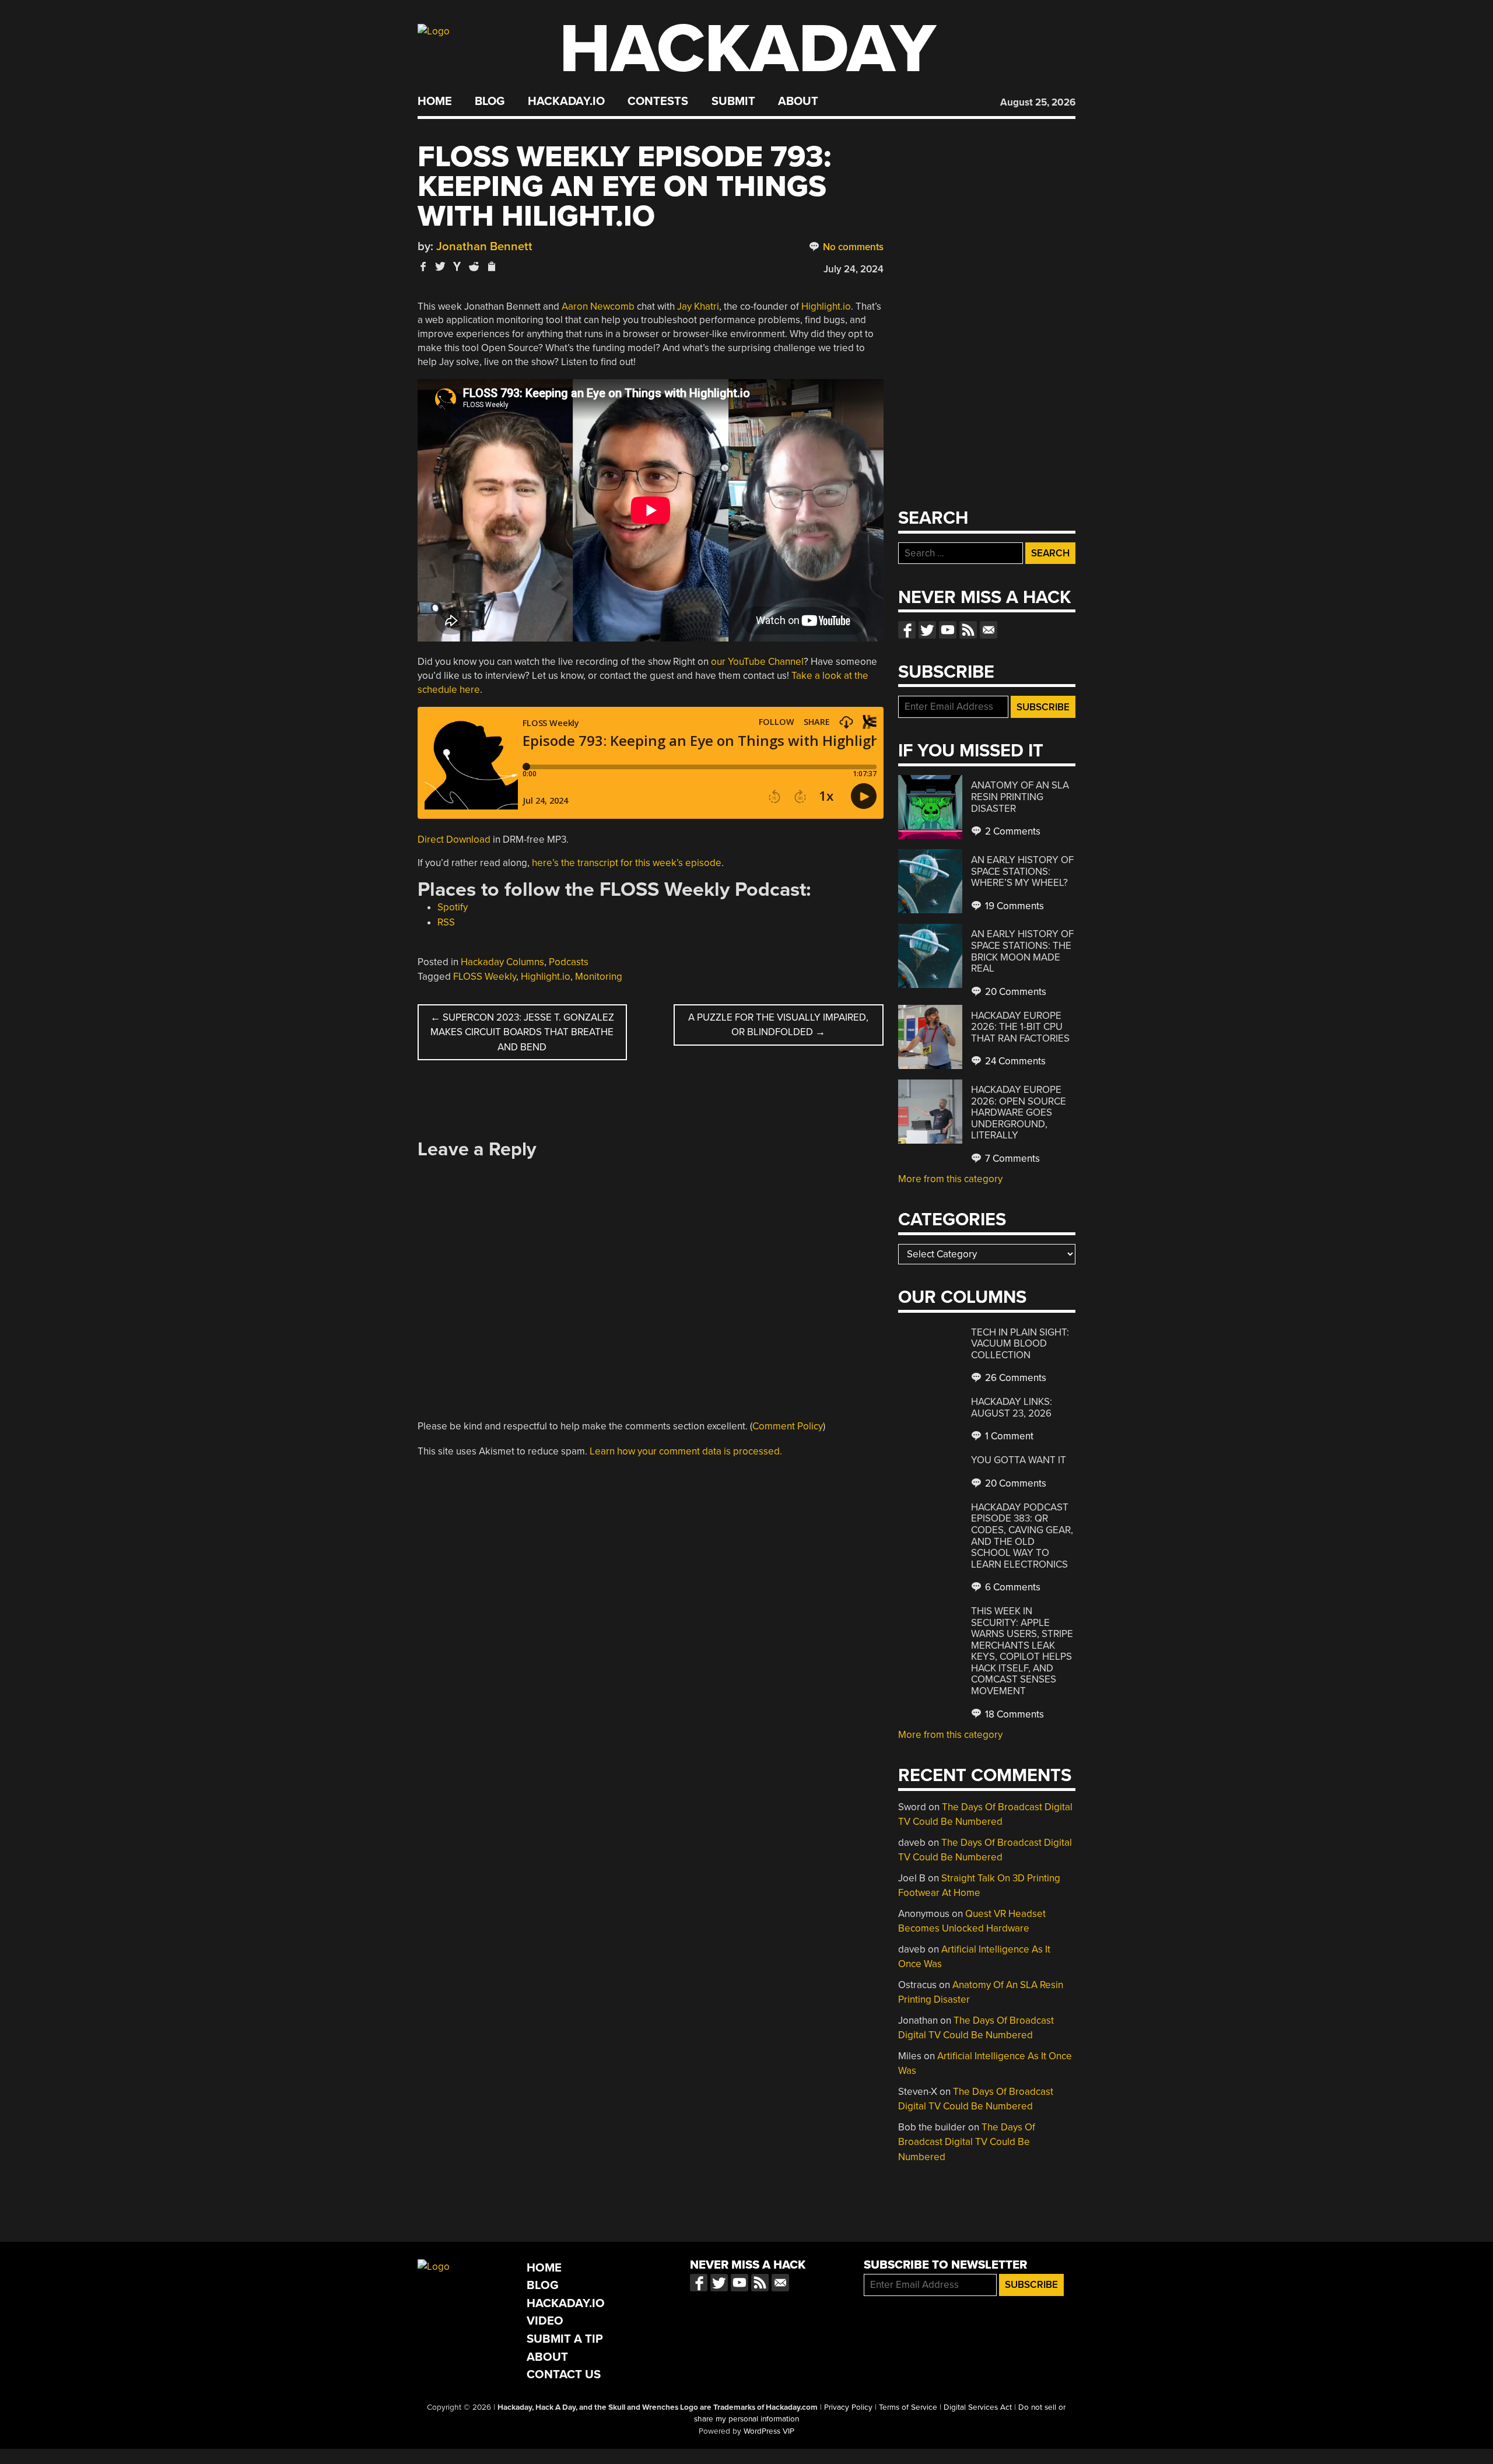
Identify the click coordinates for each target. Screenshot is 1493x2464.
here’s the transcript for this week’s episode (627, 863)
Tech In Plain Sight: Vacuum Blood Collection (1020, 1344)
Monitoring (599, 977)
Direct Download (454, 840)
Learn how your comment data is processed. (686, 1451)
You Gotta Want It (1019, 1460)
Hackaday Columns (502, 962)
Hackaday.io (566, 101)
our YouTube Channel (757, 662)
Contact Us (564, 2374)
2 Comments (1012, 831)
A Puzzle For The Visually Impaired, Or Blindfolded (778, 1025)
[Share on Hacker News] (457, 266)
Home (435, 101)
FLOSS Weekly (485, 977)
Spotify (453, 907)
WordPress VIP (769, 2431)
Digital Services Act (978, 2407)
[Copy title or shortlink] (491, 267)
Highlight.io (826, 306)
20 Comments (1014, 992)
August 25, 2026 (1038, 102)
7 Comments (1011, 1159)
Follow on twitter (927, 630)
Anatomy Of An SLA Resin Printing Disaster (1020, 797)
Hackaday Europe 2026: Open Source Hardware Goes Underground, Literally (1019, 1112)
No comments (852, 247)
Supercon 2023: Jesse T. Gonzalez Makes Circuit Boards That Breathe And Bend (522, 1032)
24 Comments (1014, 1061)
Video (545, 2321)
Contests (658, 101)
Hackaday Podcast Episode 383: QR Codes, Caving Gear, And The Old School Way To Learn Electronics (1022, 1536)
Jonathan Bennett (484, 246)
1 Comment (1008, 1436)
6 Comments (1012, 1587)
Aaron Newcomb (598, 306)
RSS (446, 922)
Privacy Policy (848, 2407)
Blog (490, 101)
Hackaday (748, 49)
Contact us (989, 630)
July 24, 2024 (854, 269)
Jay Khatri (698, 306)
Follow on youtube (948, 630)
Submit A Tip (565, 2339)
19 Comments (1013, 906)
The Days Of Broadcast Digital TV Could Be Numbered (967, 2142)
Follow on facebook (907, 630)
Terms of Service (908, 2407)
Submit (733, 101)
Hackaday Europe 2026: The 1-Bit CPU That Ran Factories (1020, 1027)
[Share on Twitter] (440, 266)
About (798, 101)
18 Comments (1013, 1714)
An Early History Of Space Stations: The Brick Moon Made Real (1022, 951)
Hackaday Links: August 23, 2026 (1012, 1408)
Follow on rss (968, 630)
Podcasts (569, 962)
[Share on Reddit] (474, 266)
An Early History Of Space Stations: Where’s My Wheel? (1022, 871)
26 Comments (1014, 1378)
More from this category (950, 1179)
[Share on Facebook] (423, 266)
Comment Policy (788, 1426)
